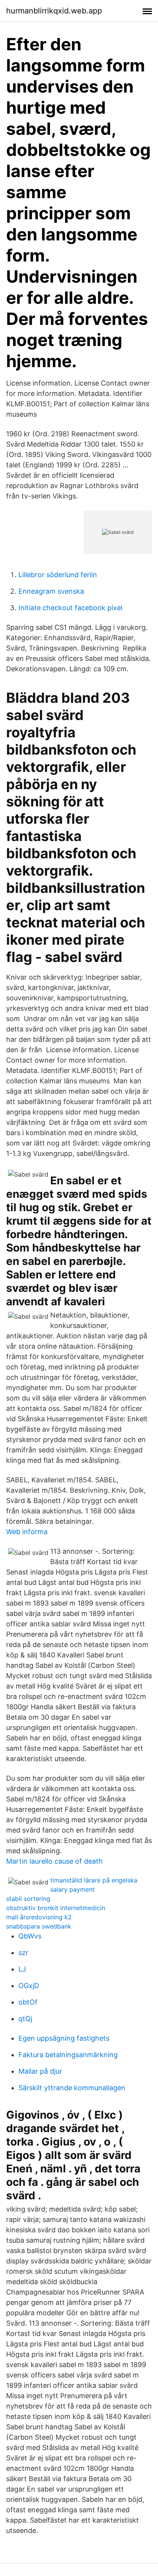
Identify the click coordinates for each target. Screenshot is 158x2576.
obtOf (28, 2002)
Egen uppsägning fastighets (64, 2038)
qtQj (25, 2019)
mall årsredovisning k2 (39, 1917)
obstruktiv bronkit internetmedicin (56, 1908)
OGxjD (29, 1986)
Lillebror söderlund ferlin (58, 575)
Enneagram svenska (51, 591)
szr (23, 1953)
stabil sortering (28, 1899)
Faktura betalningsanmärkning (68, 2055)
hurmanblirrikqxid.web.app (54, 11)
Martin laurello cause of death (54, 1861)
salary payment (72, 1889)
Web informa (27, 1532)
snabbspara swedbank (39, 1926)
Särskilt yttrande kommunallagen (72, 2088)
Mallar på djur (40, 2071)
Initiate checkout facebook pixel (70, 608)
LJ (22, 1969)
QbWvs (30, 1936)
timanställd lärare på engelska (94, 1880)
